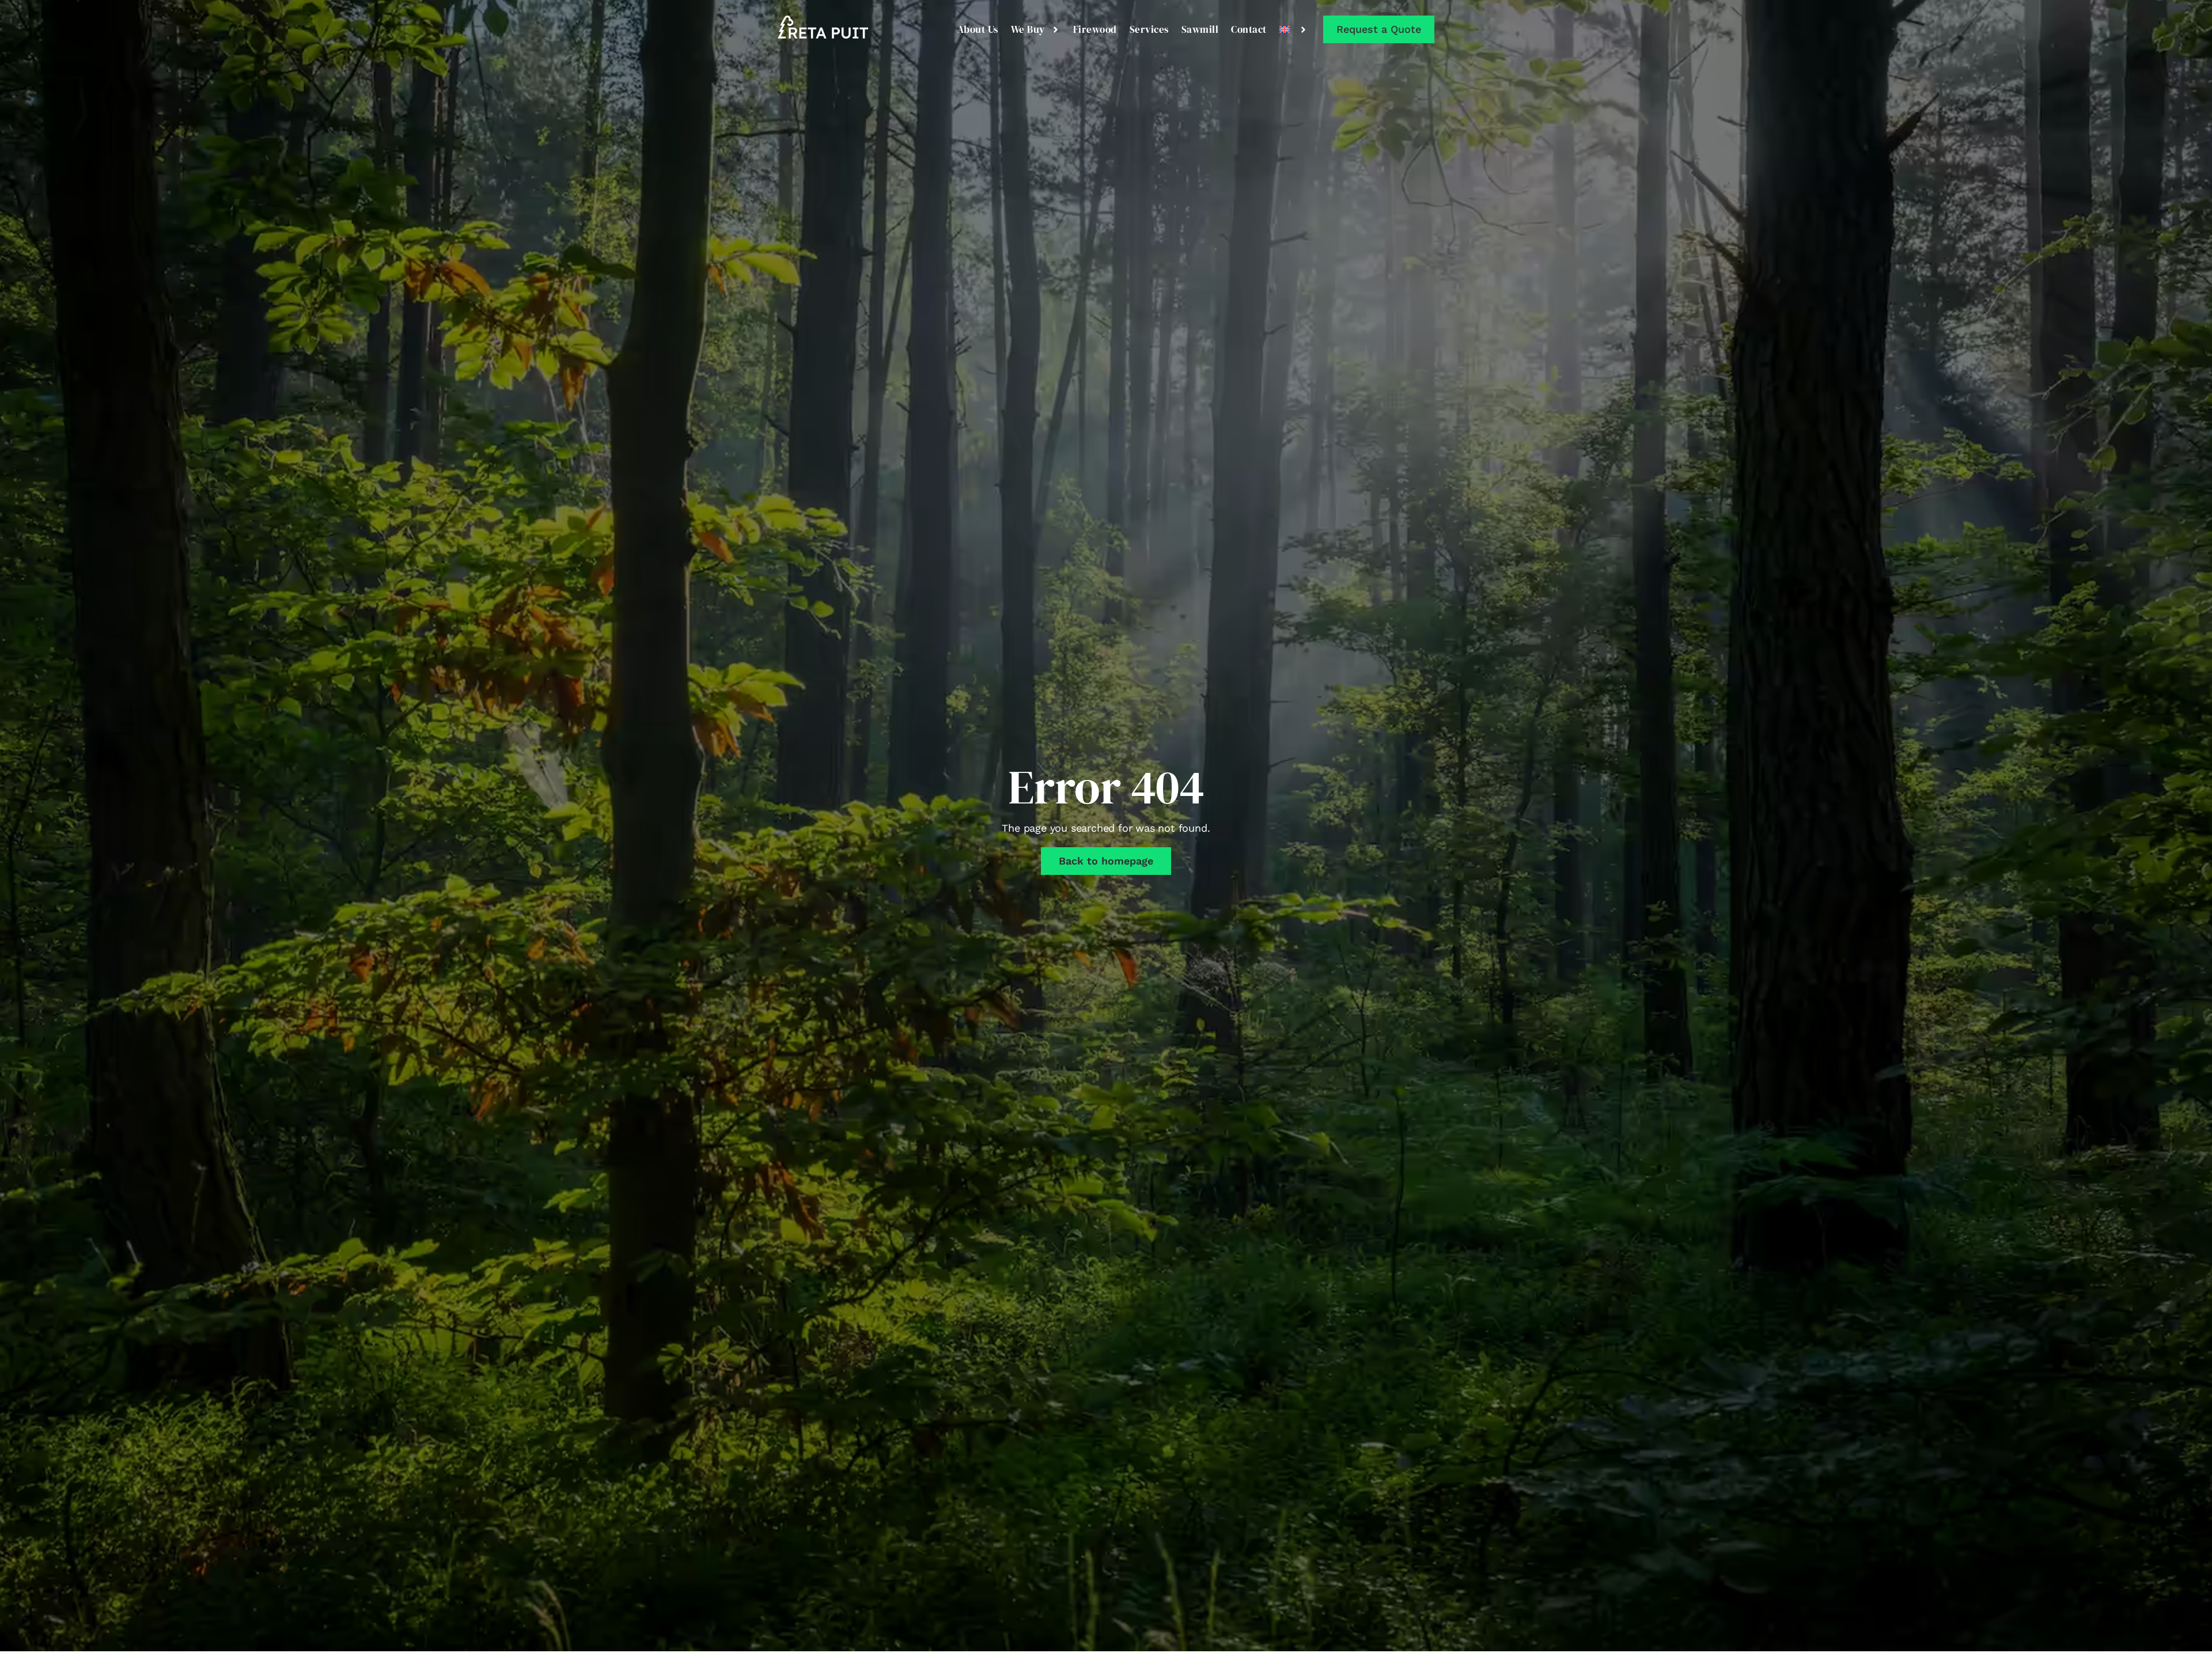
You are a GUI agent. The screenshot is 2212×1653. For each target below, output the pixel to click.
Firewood (1095, 29)
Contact (1249, 29)
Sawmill (1200, 29)
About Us (978, 29)
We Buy (1028, 29)
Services (1149, 29)
